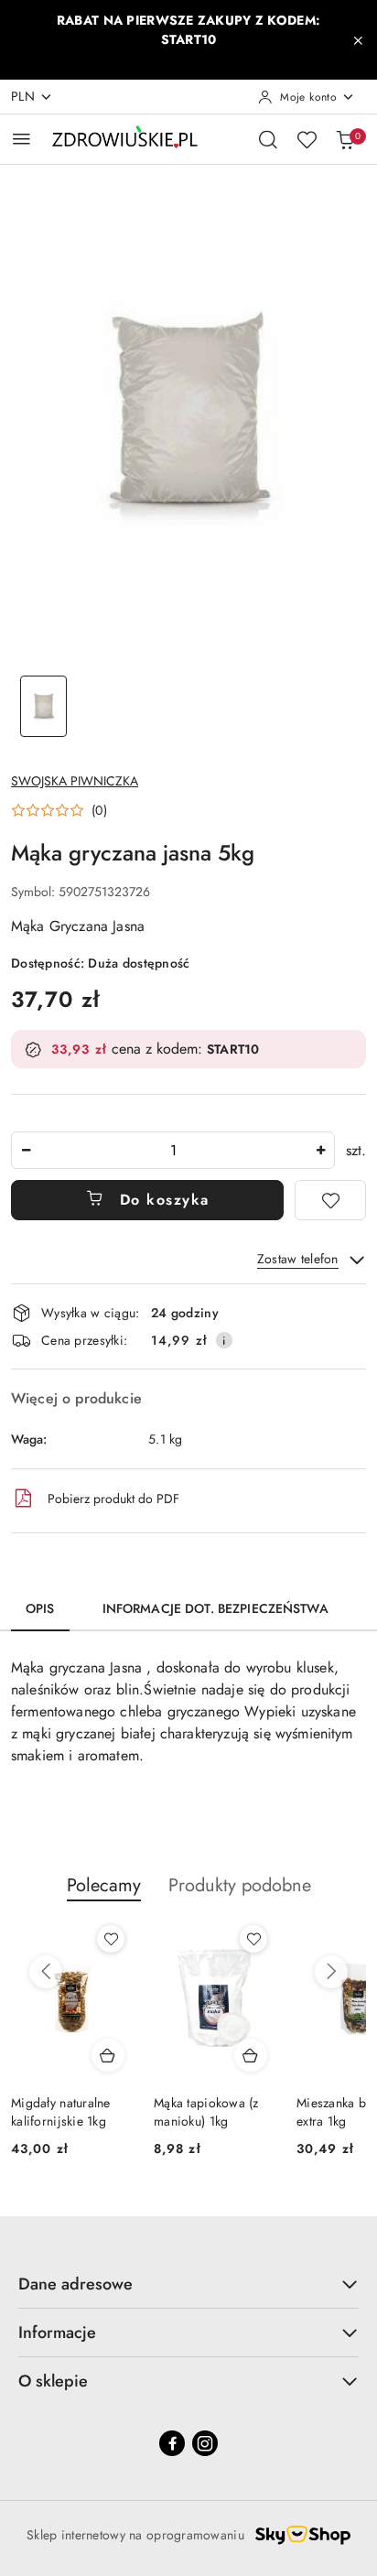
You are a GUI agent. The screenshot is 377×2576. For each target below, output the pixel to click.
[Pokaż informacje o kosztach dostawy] (224, 1340)
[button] (59, 810)
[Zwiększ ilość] (320, 1150)
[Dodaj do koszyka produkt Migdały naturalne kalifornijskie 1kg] (108, 2055)
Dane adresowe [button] (75, 2284)
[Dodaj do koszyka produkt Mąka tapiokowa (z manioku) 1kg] (251, 2055)
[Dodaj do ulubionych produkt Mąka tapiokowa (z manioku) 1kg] (253, 1939)
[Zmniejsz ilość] (26, 1150)
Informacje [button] (57, 2332)
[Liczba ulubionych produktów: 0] (307, 139)
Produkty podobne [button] (240, 1885)
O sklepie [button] (53, 2381)
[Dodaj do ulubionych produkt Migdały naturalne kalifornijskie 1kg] (111, 1939)
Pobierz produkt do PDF (113, 1499)
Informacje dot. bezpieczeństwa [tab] (215, 1608)
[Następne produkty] (331, 1972)
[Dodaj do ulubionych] (330, 1200)
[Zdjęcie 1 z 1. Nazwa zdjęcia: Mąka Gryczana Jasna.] (43, 706)
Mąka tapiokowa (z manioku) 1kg (206, 2112)
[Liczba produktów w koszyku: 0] (345, 139)
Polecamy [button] (104, 1885)
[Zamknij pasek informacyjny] (358, 40)
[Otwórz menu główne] (22, 139)
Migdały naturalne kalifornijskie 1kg (61, 2112)
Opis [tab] (40, 1608)
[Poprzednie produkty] (46, 1972)
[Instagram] (205, 2443)
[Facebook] (172, 2443)
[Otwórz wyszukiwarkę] (268, 139)
